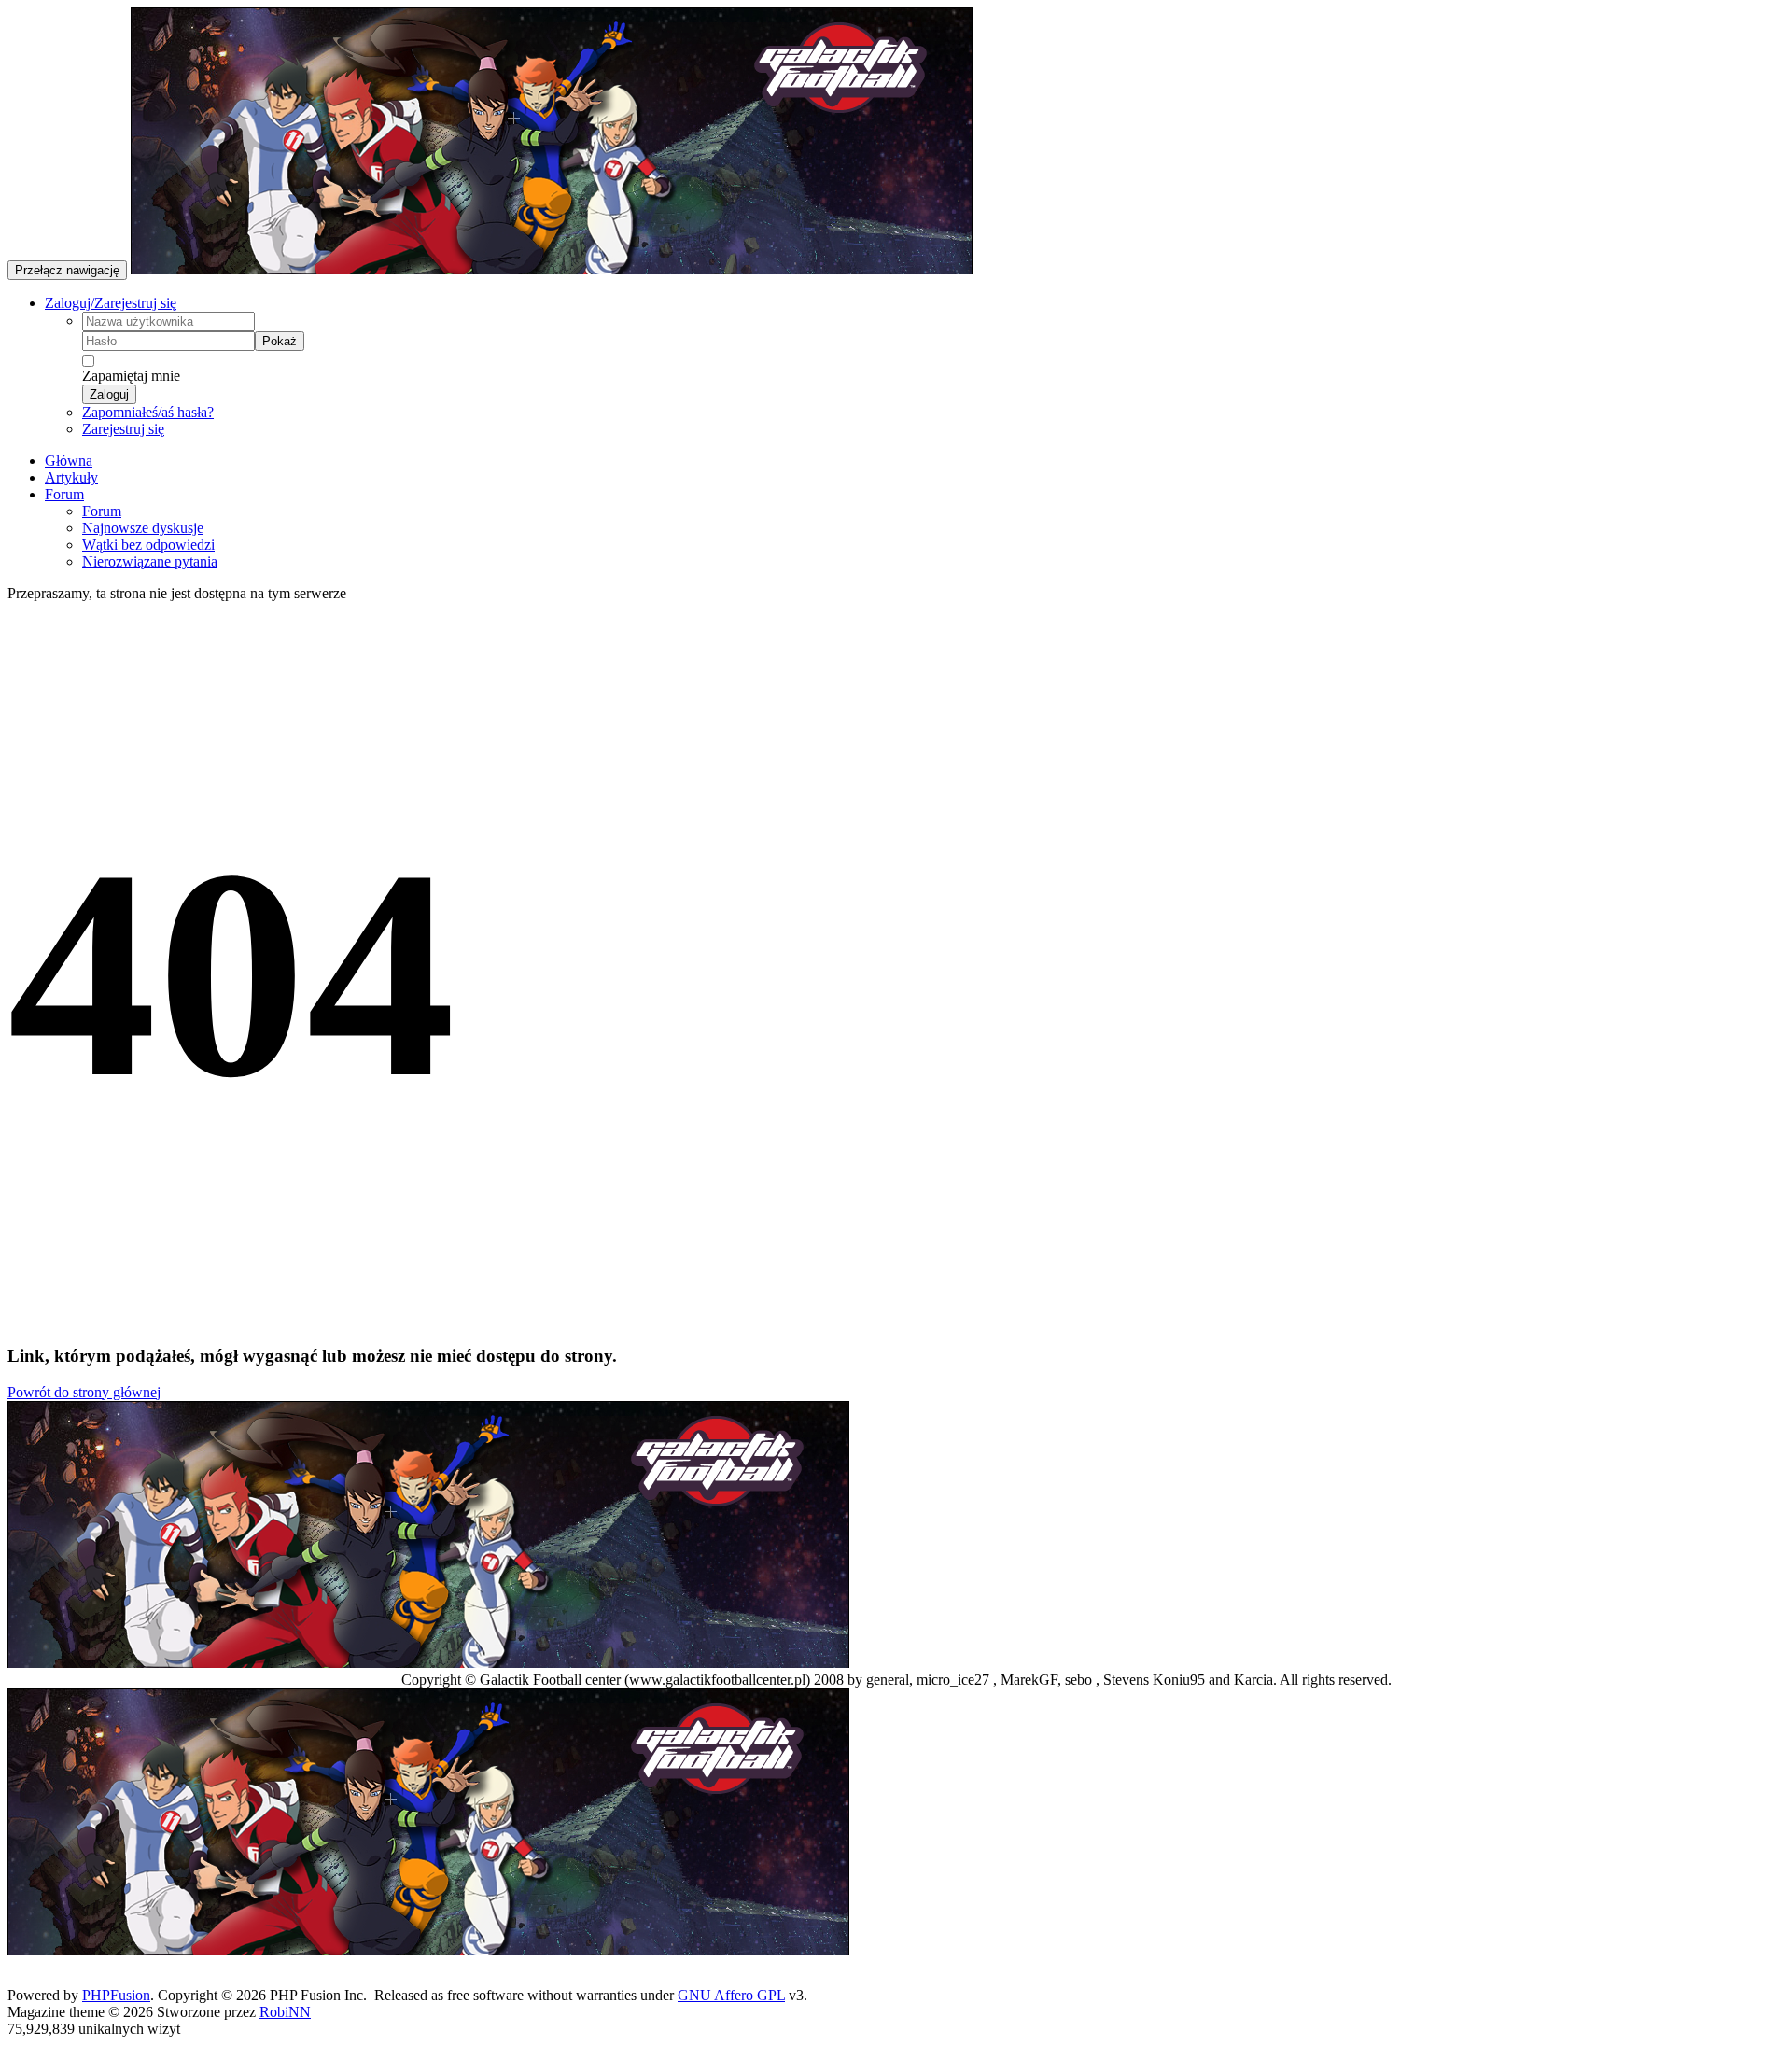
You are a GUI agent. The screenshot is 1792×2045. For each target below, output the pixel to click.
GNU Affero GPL (731, 1995)
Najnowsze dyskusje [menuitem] (143, 528)
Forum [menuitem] (102, 511)
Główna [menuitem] (69, 461)
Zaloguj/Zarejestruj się (111, 303)
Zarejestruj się (123, 429)
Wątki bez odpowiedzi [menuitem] (148, 545)
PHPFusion (116, 1995)
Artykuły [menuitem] (71, 477)
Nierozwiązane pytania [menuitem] (150, 561)
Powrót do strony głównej (84, 1392)
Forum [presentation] (64, 494)
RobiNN (285, 2012)
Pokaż (280, 341)
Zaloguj (109, 394)
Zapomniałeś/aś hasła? (148, 412)
